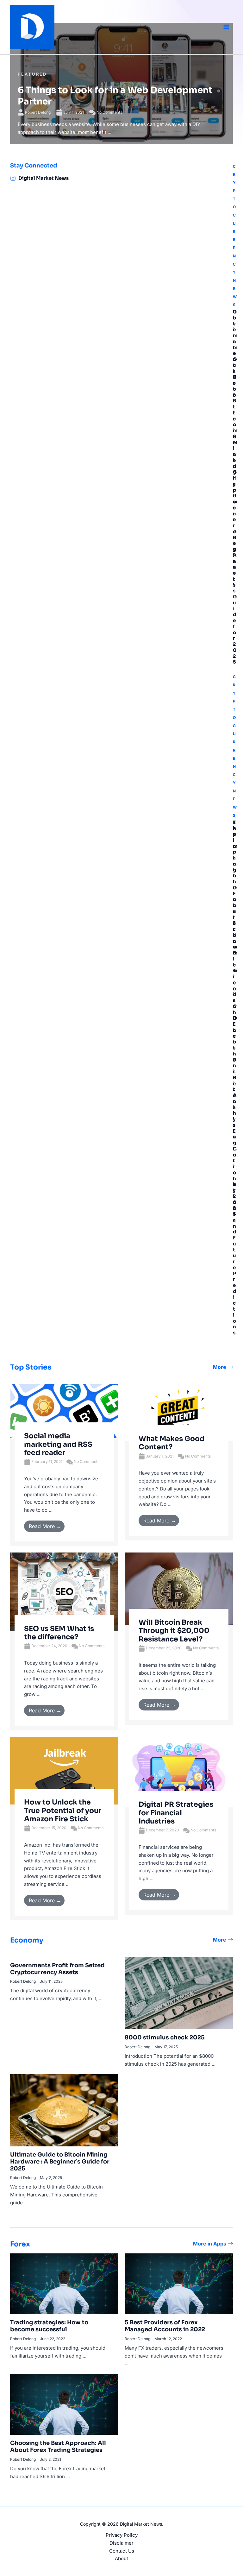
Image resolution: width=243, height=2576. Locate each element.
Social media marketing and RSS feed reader (58, 1444)
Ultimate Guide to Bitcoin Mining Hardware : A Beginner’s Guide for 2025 (235, 487)
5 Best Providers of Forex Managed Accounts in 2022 (165, 2326)
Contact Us (122, 2551)
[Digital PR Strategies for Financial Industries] (179, 1771)
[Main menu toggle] (226, 27)
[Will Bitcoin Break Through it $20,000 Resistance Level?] (179, 1588)
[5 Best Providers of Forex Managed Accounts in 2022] (179, 2283)
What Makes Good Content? (171, 1443)
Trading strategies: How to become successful (49, 2326)
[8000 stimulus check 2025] (179, 1993)
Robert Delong (38, 112)
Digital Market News (44, 178)
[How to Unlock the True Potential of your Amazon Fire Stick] (64, 1770)
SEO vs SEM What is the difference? (59, 1633)
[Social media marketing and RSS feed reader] (64, 1411)
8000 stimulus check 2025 (165, 2037)
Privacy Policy (122, 2535)
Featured (32, 74)
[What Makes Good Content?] (179, 1412)
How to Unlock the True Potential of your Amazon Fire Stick (63, 1811)
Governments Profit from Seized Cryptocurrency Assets (57, 1969)
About (121, 2558)
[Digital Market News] (13, 178)
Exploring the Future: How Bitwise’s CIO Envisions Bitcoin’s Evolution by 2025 (235, 1018)
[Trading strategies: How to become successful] (64, 2283)
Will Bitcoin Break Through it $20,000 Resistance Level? (174, 1631)
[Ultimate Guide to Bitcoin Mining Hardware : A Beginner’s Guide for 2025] (64, 2110)
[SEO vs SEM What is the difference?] (64, 1591)
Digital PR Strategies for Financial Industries (176, 1813)
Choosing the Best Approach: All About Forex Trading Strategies (58, 2447)
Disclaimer (121, 2543)
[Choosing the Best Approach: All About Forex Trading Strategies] (64, 2404)
